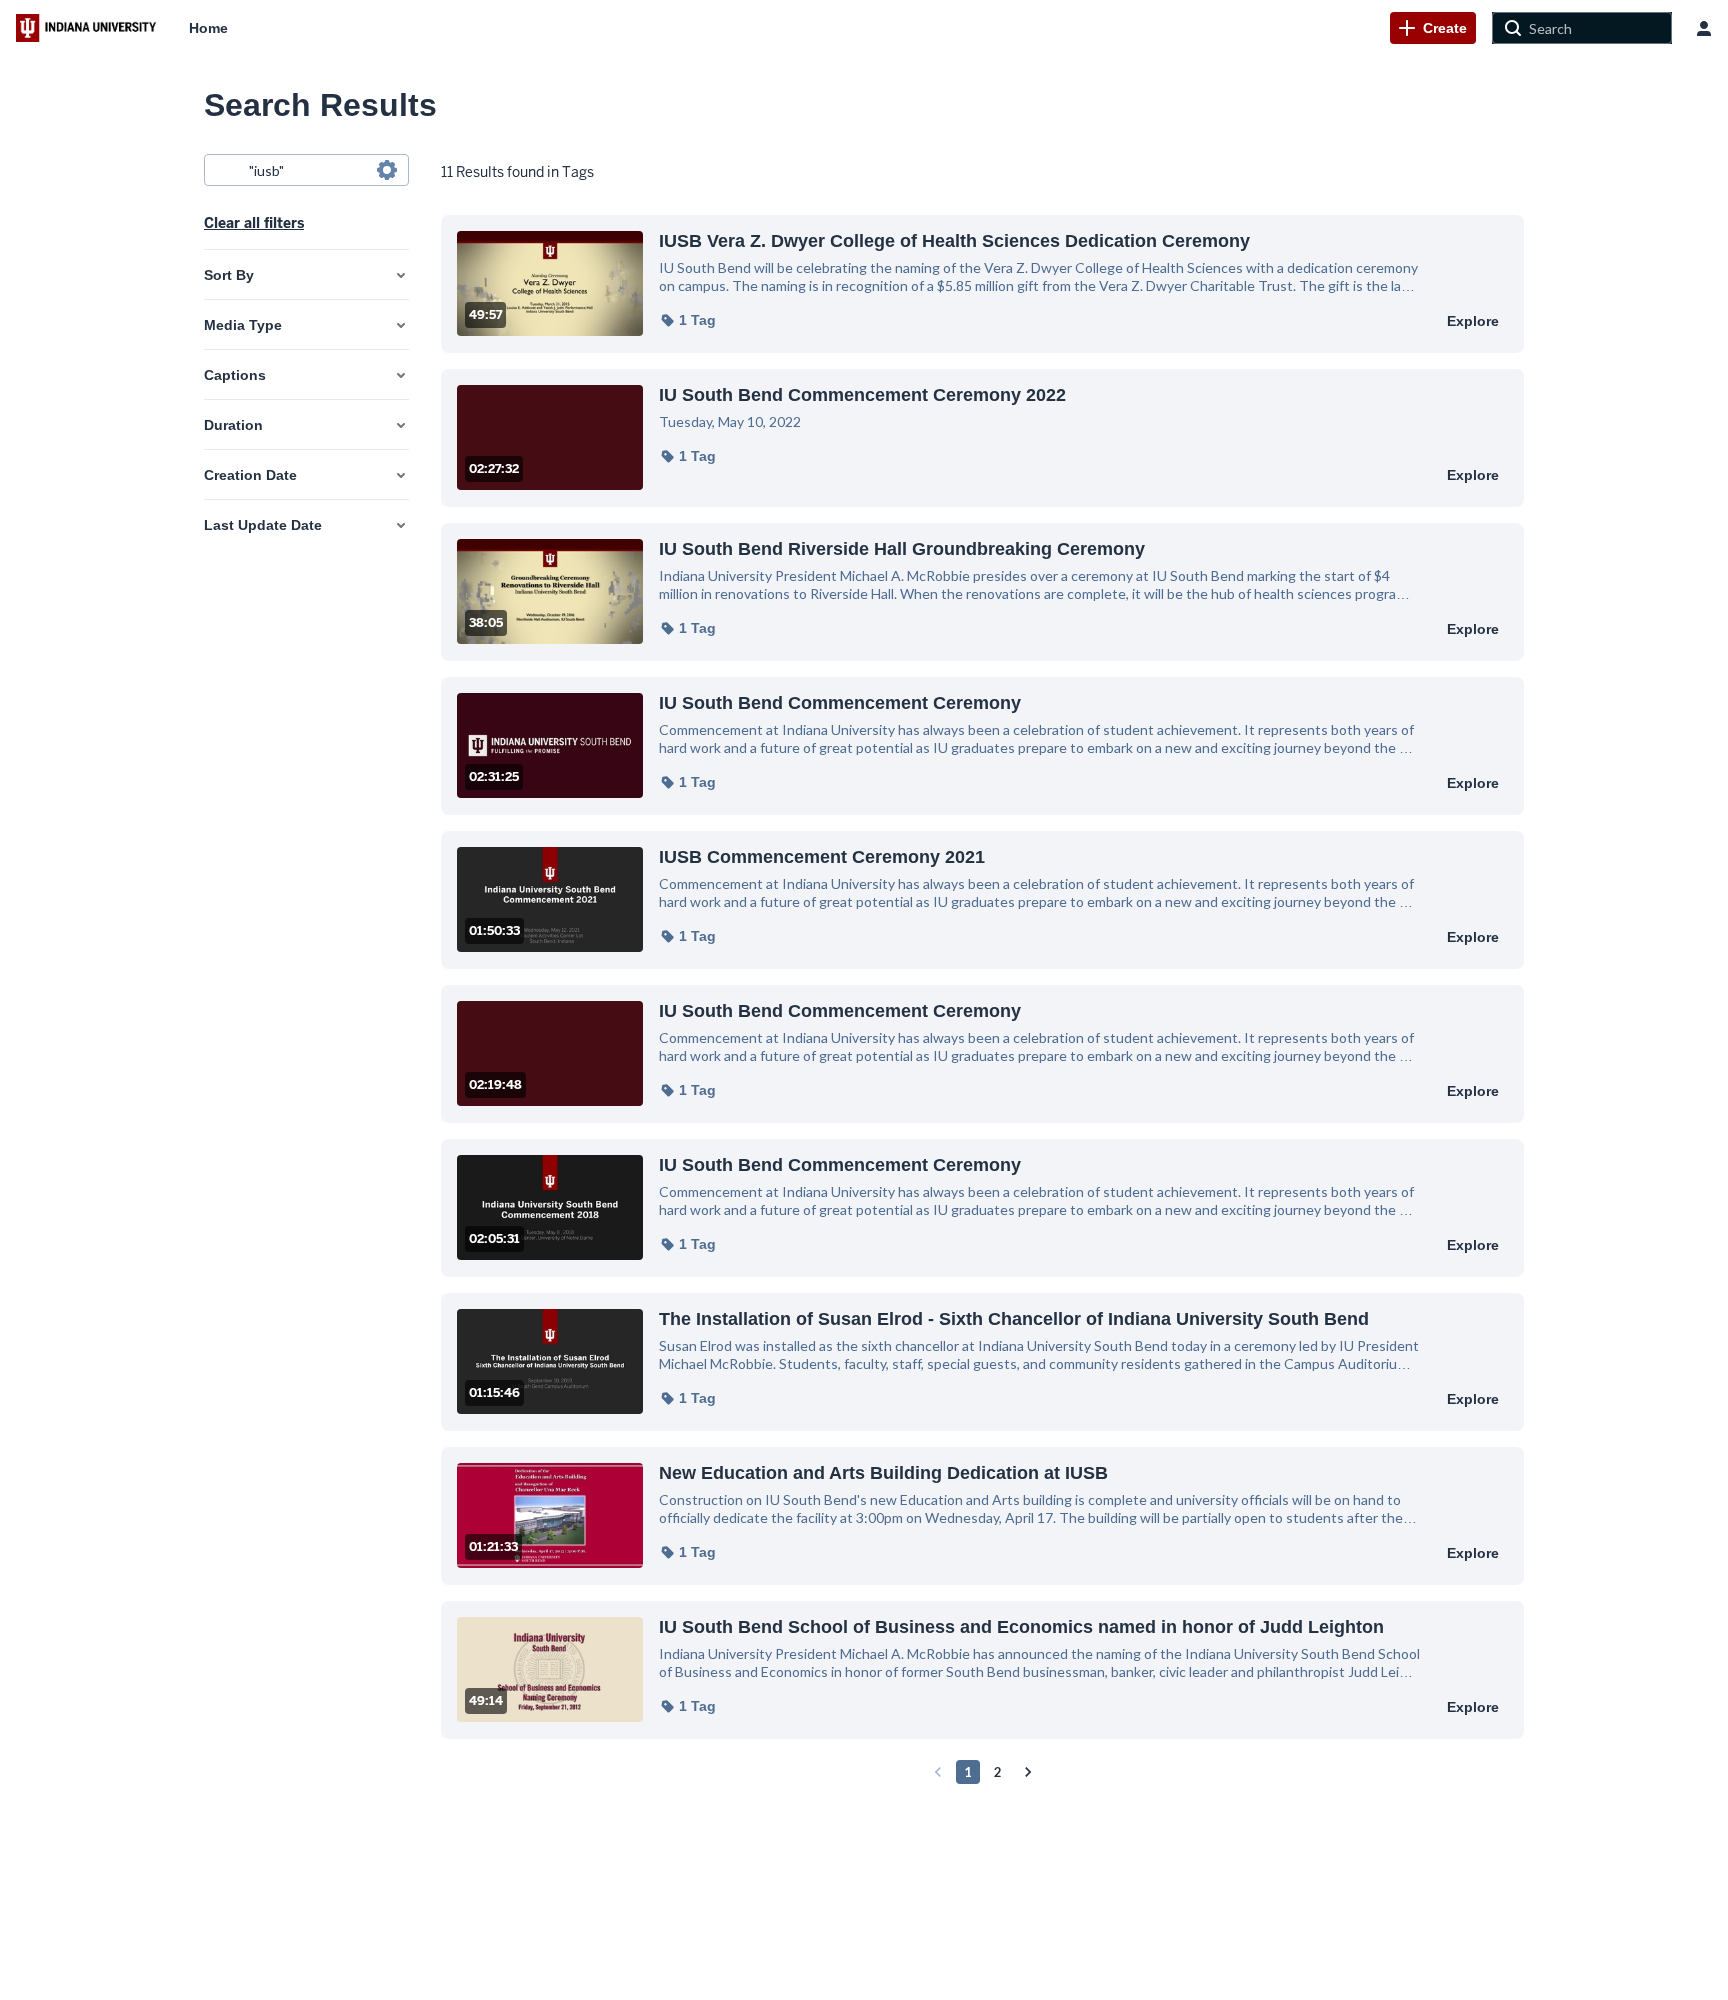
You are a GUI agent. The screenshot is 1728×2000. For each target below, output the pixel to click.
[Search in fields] (387, 170)
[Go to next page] (1028, 1772)
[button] (687, 320)
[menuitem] (208, 28)
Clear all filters (254, 223)
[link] (1433, 28)
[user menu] (1704, 28)
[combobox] (305, 170)
